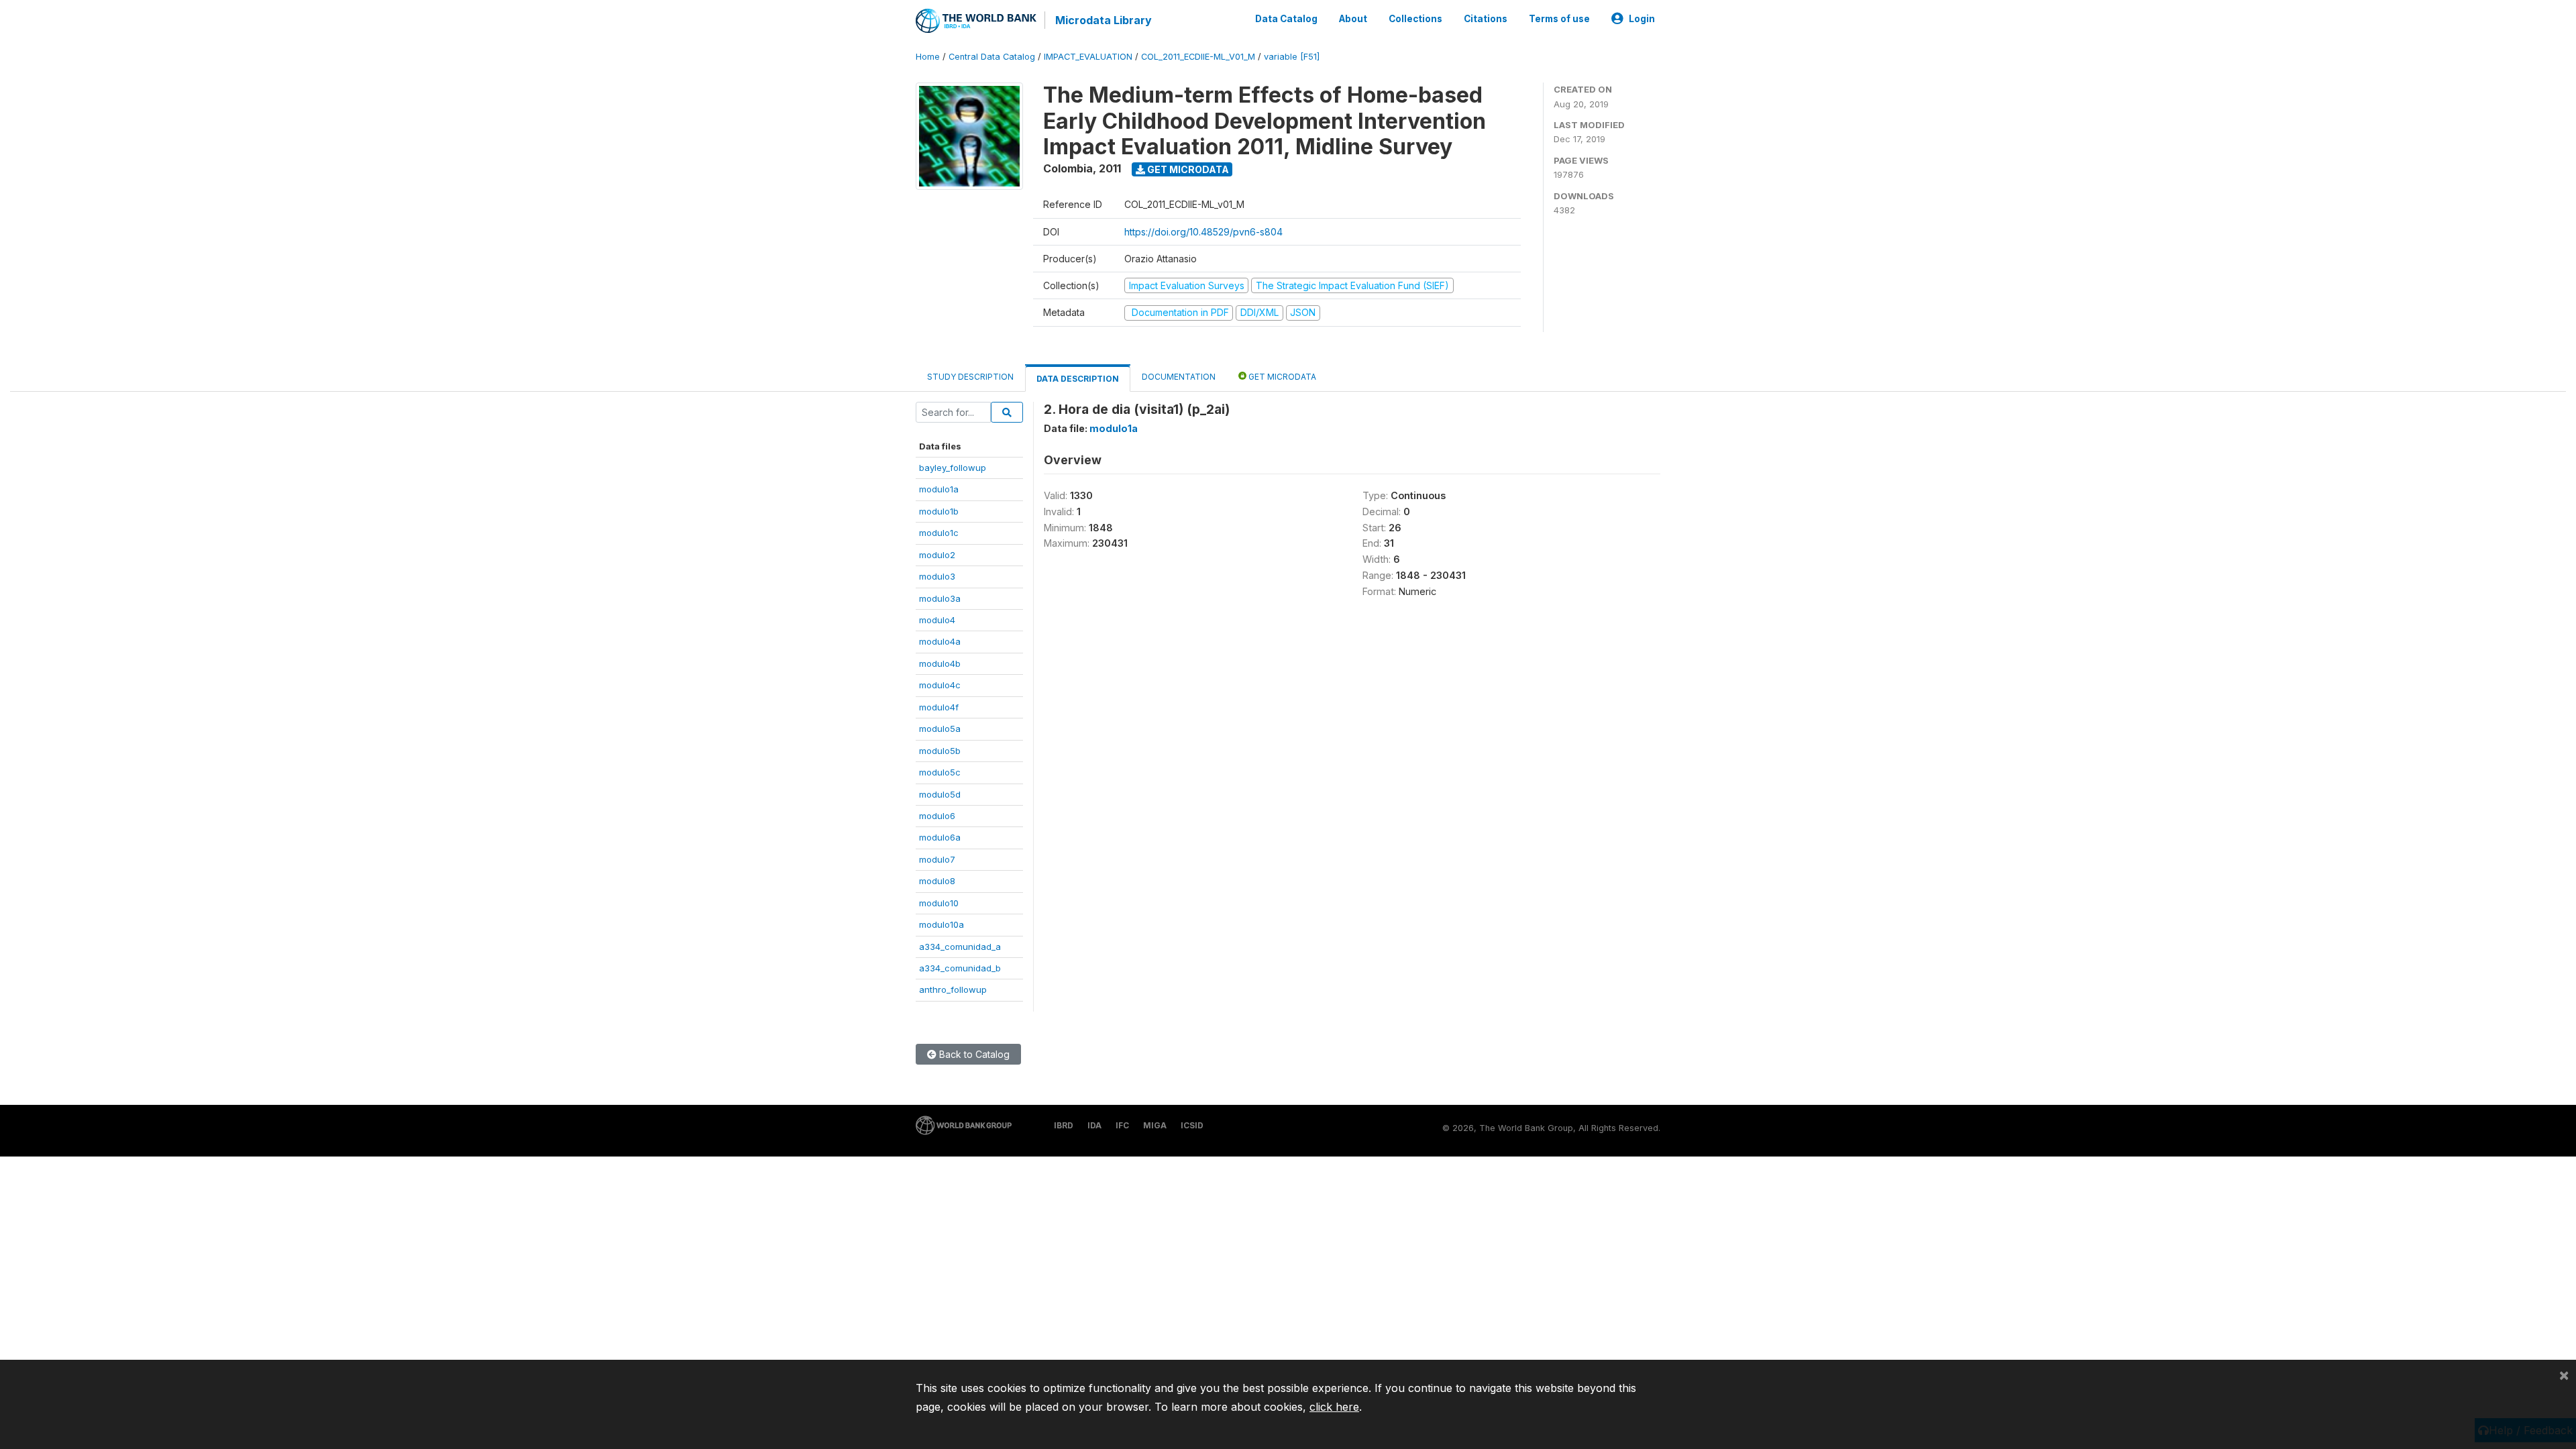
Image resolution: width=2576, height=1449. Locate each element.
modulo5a (940, 729)
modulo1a (939, 489)
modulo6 (937, 816)
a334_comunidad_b (960, 968)
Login (1642, 19)
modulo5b (940, 751)
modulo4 (937, 620)
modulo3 (937, 576)
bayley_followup (953, 468)
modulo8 (937, 881)
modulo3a (940, 598)
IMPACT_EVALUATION (1088, 57)
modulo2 (937, 555)
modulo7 (937, 859)
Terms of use (1559, 19)
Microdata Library (1104, 20)
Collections (1415, 19)
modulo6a (940, 837)
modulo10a (942, 924)
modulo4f (939, 707)
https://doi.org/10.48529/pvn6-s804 (1203, 232)
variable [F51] (1292, 57)
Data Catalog (1286, 19)
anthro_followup (953, 989)
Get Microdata (1187, 169)
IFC (1122, 1125)
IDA (1094, 1125)
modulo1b (939, 511)
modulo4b (940, 663)
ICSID (1192, 1125)
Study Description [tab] (970, 377)
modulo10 (939, 903)
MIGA (1155, 1125)
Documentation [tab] (1179, 377)
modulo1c (939, 533)
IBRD (1064, 1125)
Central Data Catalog (992, 57)
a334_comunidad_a (960, 947)
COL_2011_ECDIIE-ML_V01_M (1198, 57)
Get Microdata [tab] (1281, 377)
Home (928, 57)
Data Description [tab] (1078, 379)
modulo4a (940, 641)
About (1353, 19)
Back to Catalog (973, 1054)
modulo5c (940, 772)
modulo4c (940, 685)
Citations (1486, 19)
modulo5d (940, 794)
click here (1334, 1407)
